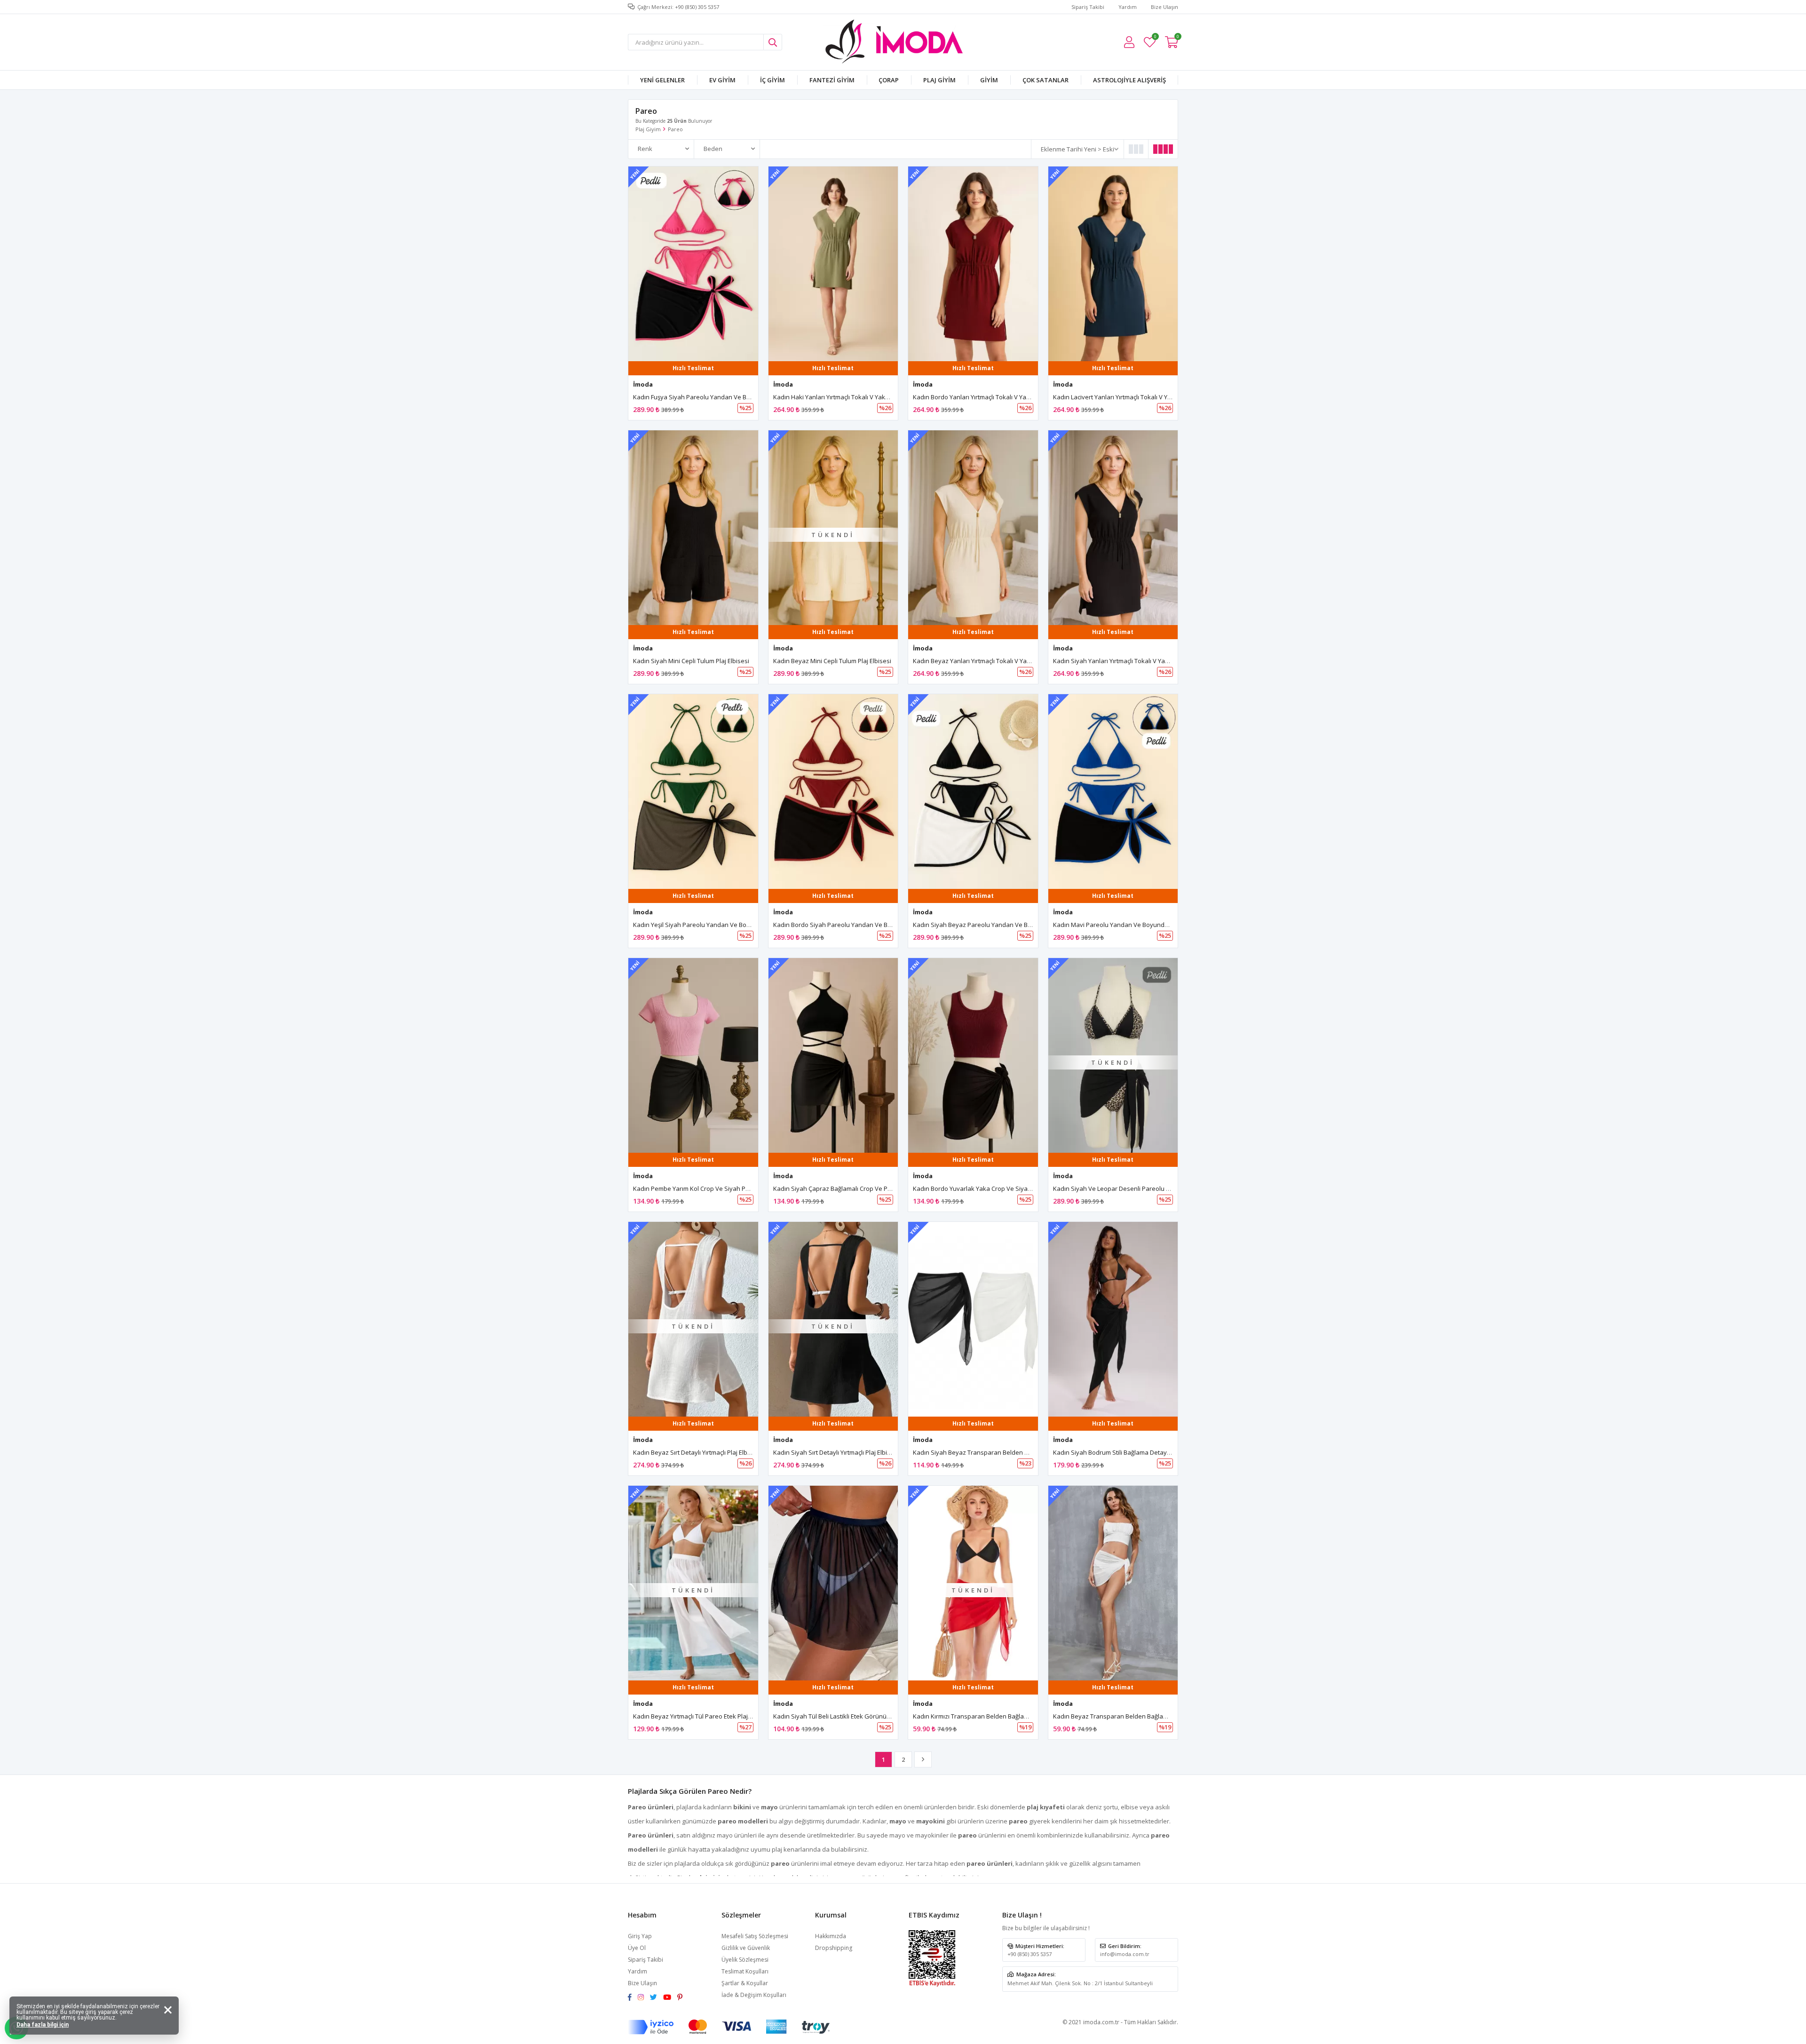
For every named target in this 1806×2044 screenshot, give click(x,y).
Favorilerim (1155, 38)
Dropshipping (834, 1948)
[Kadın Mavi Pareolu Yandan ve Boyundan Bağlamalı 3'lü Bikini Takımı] (1113, 792)
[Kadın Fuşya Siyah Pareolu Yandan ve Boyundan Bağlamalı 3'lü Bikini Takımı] (693, 264)
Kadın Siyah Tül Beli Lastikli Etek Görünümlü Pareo (844, 1716)
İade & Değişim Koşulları (754, 1995)
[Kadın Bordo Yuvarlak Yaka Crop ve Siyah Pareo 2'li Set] (973, 1055)
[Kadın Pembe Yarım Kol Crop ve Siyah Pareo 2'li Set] (693, 1055)
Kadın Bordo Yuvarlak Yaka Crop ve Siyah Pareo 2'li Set (992, 1188)
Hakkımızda (831, 1936)
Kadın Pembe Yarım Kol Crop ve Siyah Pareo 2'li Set (707, 1188)
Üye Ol (637, 1948)
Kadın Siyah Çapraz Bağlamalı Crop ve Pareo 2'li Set (848, 1188)
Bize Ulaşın (1164, 7)
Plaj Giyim (939, 80)
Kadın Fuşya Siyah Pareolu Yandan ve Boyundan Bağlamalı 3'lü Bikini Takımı (742, 397)
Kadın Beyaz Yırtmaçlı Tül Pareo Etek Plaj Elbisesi (702, 1716)
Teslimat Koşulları (745, 1971)
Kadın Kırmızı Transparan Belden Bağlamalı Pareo (984, 1716)
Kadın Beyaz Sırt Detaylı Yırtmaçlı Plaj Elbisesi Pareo (706, 1452)
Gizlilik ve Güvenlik (746, 1948)
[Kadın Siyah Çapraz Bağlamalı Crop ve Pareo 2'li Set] (833, 1055)
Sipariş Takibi (1088, 7)
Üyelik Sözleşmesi (745, 1960)
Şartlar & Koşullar (745, 1983)
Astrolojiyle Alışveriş (1129, 80)
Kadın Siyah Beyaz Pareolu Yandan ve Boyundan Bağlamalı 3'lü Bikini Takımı (1022, 925)
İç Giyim (772, 80)
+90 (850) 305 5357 (1030, 1954)
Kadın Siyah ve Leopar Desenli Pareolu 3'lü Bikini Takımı (1133, 1188)
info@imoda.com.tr (1125, 1954)
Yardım (1128, 7)
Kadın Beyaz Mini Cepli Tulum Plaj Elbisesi (832, 661)
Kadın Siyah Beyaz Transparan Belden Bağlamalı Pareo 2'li (997, 1452)
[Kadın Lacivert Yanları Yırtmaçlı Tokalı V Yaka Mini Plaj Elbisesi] (1113, 264)
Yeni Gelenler (662, 80)
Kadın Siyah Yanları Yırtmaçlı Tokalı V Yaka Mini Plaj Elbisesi (1137, 661)
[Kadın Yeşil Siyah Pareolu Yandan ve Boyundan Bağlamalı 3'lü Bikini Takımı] (693, 792)
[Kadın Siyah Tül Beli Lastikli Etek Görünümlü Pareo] (833, 1583)
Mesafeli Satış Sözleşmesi (755, 1936)
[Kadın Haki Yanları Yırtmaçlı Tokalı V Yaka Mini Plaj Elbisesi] (833, 264)
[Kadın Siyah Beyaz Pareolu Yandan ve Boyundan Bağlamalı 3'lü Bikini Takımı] (973, 792)
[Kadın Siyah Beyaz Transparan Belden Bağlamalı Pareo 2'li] (973, 1319)
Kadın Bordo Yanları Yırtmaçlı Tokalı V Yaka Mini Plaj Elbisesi (997, 397)
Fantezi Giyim (832, 80)
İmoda (643, 384)
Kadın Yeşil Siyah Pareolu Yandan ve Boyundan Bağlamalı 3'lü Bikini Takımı (740, 925)
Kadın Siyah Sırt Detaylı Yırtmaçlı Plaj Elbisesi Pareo (845, 1452)
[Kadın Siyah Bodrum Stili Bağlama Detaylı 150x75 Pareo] (1113, 1319)
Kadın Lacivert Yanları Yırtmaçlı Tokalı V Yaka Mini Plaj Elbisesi (1140, 397)
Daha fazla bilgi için (43, 2025)
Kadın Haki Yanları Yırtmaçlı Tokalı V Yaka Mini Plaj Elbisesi (855, 397)
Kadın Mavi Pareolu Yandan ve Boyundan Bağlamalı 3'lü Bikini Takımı (1152, 925)
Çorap (889, 80)
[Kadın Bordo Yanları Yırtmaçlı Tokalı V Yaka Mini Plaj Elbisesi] (973, 264)
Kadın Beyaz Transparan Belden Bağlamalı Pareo (1123, 1716)
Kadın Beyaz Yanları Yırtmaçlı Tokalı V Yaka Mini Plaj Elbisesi (997, 661)
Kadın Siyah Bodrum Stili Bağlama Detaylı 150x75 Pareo (1131, 1452)
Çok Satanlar (1046, 80)
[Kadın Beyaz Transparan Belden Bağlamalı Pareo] (1113, 1583)
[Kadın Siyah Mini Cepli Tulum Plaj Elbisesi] (693, 528)
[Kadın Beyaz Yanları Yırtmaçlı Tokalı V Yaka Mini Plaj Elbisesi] (973, 528)
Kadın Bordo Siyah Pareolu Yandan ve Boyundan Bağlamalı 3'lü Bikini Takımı (882, 925)
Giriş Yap (640, 1936)
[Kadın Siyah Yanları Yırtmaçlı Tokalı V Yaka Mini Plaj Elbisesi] (1113, 528)
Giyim (989, 80)
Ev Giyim (722, 80)
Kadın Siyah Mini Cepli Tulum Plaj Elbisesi (691, 661)
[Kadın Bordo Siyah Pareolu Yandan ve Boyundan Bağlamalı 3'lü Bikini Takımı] (833, 792)
